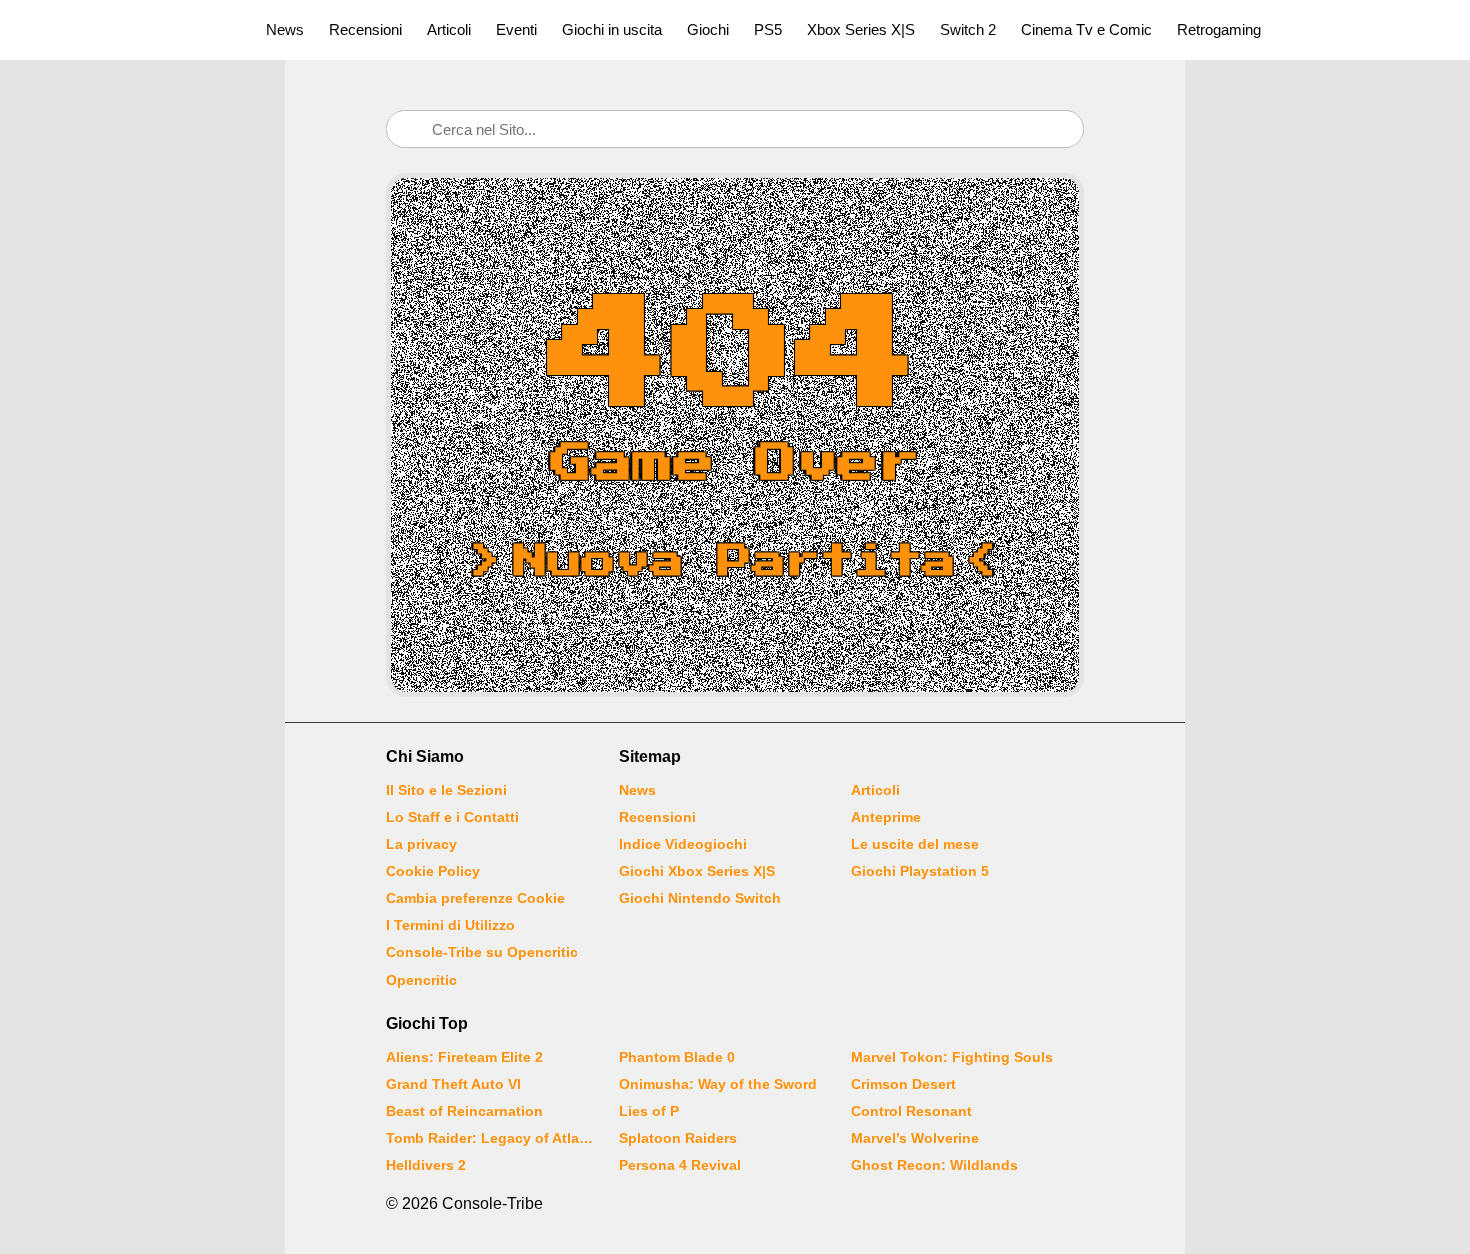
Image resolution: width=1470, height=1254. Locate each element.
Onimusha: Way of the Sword (718, 1084)
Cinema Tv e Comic (1086, 29)
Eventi (516, 29)
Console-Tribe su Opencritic (482, 952)
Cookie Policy (433, 871)
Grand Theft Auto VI (453, 1084)
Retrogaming (1219, 29)
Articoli (449, 29)
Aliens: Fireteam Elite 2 (464, 1057)
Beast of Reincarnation (464, 1111)
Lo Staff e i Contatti (452, 817)
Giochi (708, 29)
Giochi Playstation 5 (920, 871)
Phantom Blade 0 (677, 1057)
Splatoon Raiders (678, 1138)
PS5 (768, 29)
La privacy (421, 844)
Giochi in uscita (612, 29)
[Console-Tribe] (121, 30)
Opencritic (421, 980)
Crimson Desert (903, 1084)
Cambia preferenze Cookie (475, 898)
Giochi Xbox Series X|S (697, 871)
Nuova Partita (735, 562)
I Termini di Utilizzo (450, 925)
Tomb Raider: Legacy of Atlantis (490, 1138)
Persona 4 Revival (680, 1165)
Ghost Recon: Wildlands (934, 1165)
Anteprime (886, 817)
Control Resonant (911, 1111)
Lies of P (649, 1111)
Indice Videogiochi (683, 844)
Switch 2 (968, 29)
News (285, 29)
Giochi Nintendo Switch (700, 898)
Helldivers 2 (426, 1165)
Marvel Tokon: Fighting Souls (952, 1057)
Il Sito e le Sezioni (446, 790)
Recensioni (365, 29)
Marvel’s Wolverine (915, 1138)
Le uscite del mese (915, 844)
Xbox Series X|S (861, 29)
